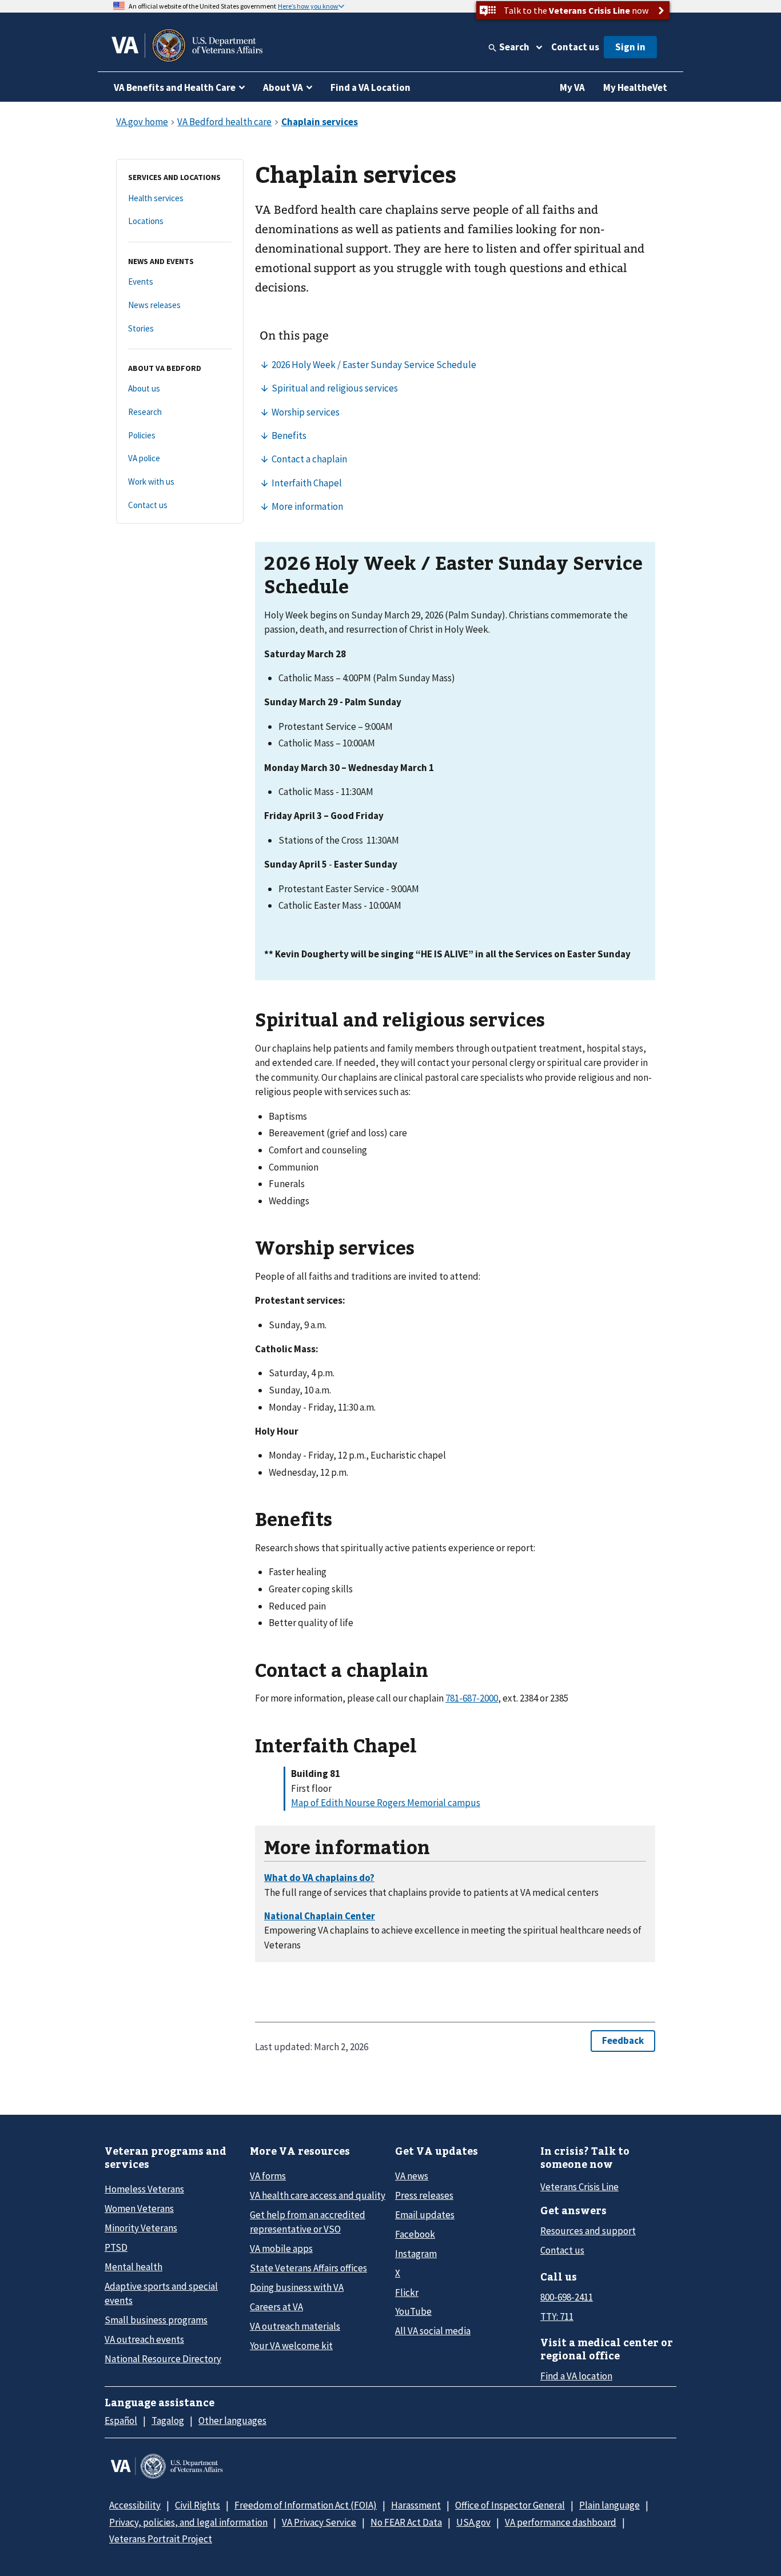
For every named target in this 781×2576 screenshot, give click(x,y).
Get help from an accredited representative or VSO (308, 2222)
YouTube (413, 2311)
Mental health (134, 2267)
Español (121, 2421)
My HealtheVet (635, 87)
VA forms (268, 2176)
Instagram (416, 2254)
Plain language (609, 2505)
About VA (283, 87)
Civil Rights (198, 2505)
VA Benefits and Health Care (175, 87)
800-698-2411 (567, 2297)
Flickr (407, 2293)
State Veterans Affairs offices (308, 2268)
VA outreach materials (295, 2326)
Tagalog (168, 2421)
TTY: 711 (557, 2317)
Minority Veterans (141, 2228)
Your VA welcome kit (291, 2346)
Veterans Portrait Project (161, 2539)
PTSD (116, 2247)
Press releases (424, 2195)
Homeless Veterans (144, 2189)
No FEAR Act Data (406, 2522)
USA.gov (473, 2522)
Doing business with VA (297, 2287)
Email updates (425, 2215)
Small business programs (156, 2320)
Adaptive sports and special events (161, 2293)
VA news (412, 2176)
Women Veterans (139, 2208)
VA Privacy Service (319, 2522)
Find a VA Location (370, 87)
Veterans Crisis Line (579, 2187)
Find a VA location (576, 2376)
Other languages (232, 2421)
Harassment (416, 2505)
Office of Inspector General (510, 2505)
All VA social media (433, 2331)
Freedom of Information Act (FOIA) (306, 2505)
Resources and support (588, 2231)
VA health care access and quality (318, 2195)
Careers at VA (276, 2307)
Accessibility (135, 2505)
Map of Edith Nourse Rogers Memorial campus (386, 1803)
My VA (572, 87)
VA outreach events (144, 2339)
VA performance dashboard (561, 2522)
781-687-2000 (472, 1698)
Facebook (415, 2234)
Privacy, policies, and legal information (188, 2522)
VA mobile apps (281, 2248)
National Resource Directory (163, 2359)
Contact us (575, 47)
